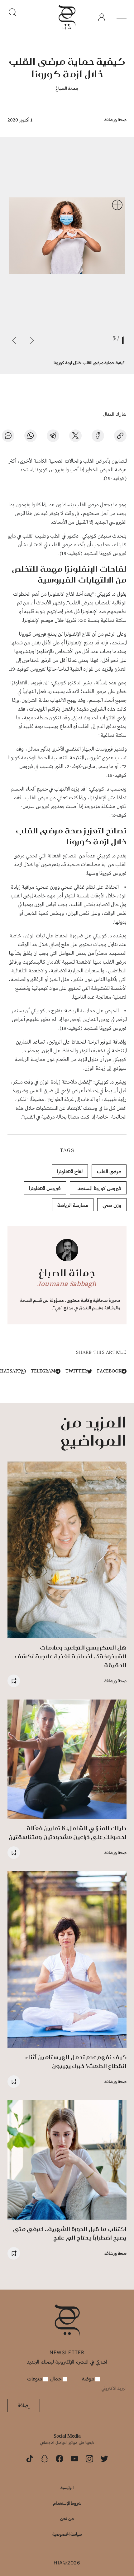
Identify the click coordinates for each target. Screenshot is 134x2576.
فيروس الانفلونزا (45, 1188)
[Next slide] (14, 340)
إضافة (24, 2405)
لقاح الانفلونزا (70, 1171)
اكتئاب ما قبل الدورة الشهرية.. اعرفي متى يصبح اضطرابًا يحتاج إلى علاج (70, 2233)
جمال (56, 2378)
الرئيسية (67, 2487)
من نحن (67, 2518)
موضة (89, 2378)
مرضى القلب (109, 1171)
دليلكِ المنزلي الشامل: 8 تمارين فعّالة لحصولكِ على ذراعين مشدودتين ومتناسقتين (68, 1832)
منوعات (35, 2378)
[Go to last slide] (32, 340)
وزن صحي (112, 1205)
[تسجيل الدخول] (102, 17)
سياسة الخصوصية (67, 2534)
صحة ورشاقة (115, 119)
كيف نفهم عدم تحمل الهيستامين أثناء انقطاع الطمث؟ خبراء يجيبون (76, 2061)
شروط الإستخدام (67, 2503)
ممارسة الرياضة (73, 1205)
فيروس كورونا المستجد (98, 1188)
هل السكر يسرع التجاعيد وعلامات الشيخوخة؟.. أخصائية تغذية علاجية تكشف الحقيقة (71, 1656)
